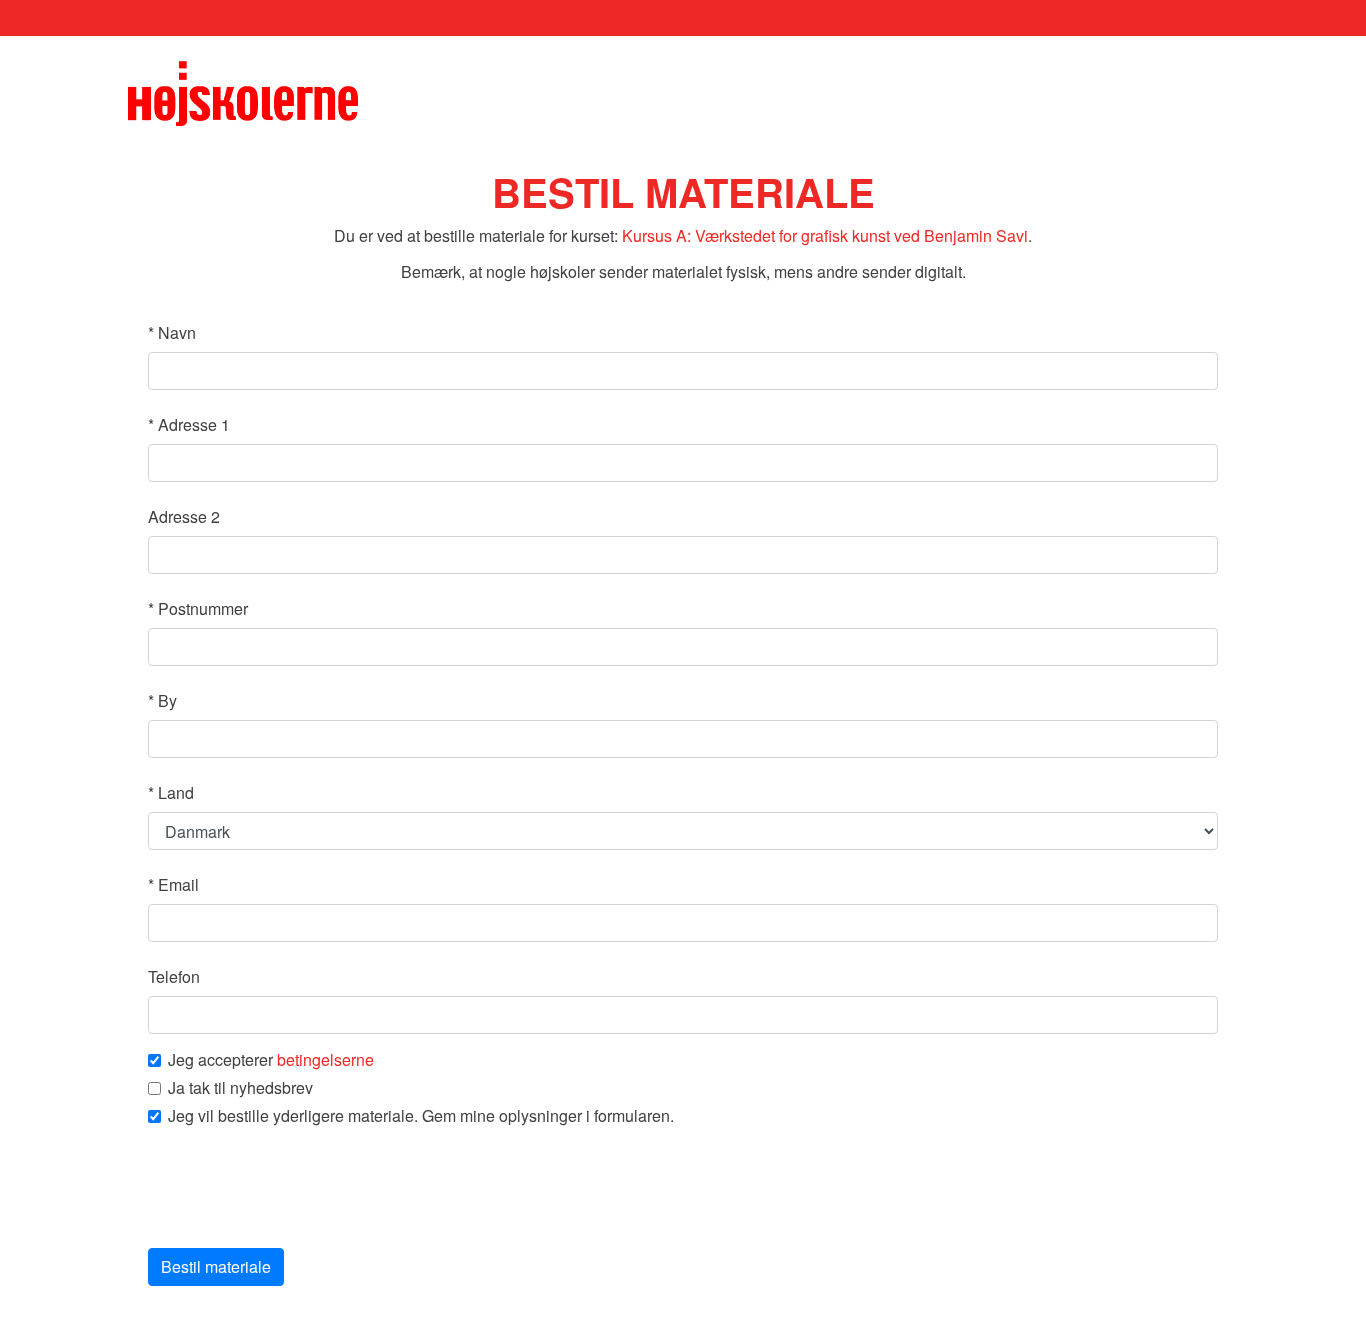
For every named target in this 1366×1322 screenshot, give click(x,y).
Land (171, 792)
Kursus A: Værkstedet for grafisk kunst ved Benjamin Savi (825, 235)
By (162, 700)
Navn (172, 332)
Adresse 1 (189, 424)
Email (173, 884)
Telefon (174, 976)
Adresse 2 (184, 516)
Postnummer (198, 608)
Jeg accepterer (271, 1060)
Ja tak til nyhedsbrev (240, 1088)
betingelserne (325, 1059)
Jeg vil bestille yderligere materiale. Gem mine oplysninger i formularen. (421, 1116)
